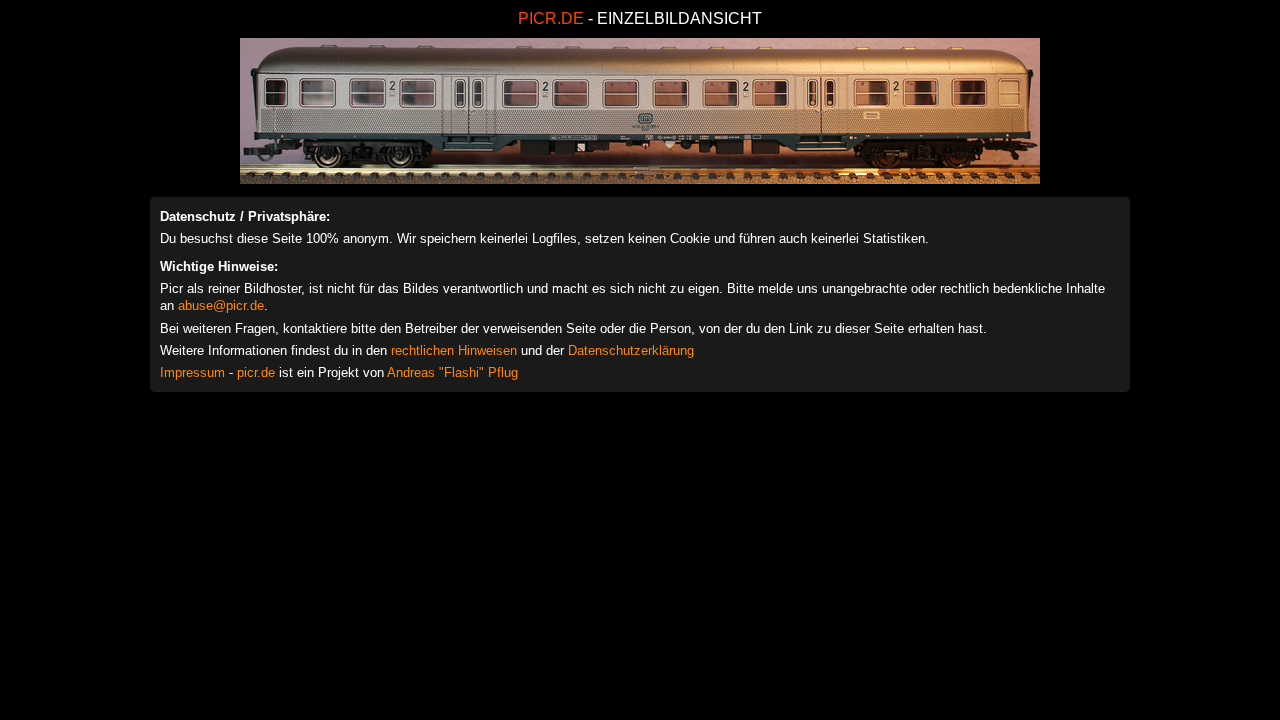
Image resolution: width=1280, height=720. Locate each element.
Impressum (192, 372)
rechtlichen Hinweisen (454, 350)
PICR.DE (551, 18)
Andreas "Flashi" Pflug (452, 372)
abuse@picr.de (221, 305)
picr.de (256, 372)
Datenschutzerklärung (631, 350)
